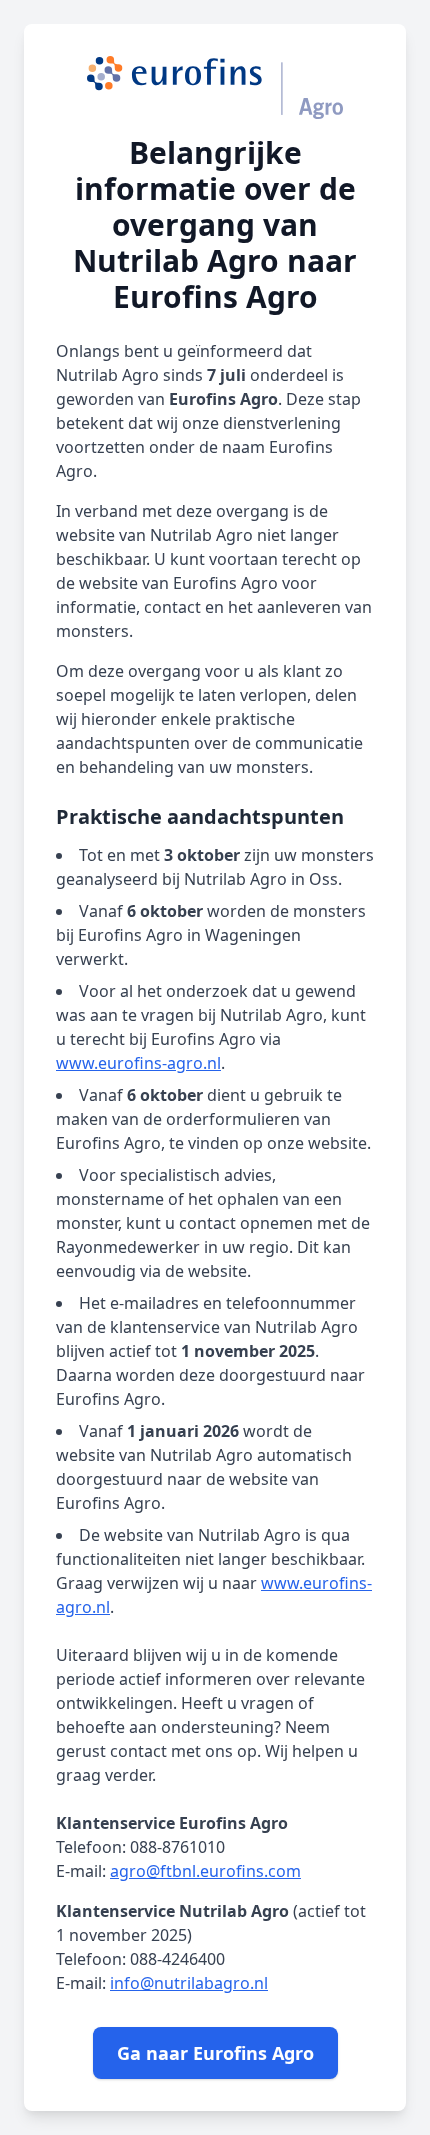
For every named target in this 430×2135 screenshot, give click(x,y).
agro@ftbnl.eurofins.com (205, 1871)
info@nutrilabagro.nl (189, 1983)
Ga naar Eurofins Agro (215, 2053)
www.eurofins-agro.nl (138, 1063)
